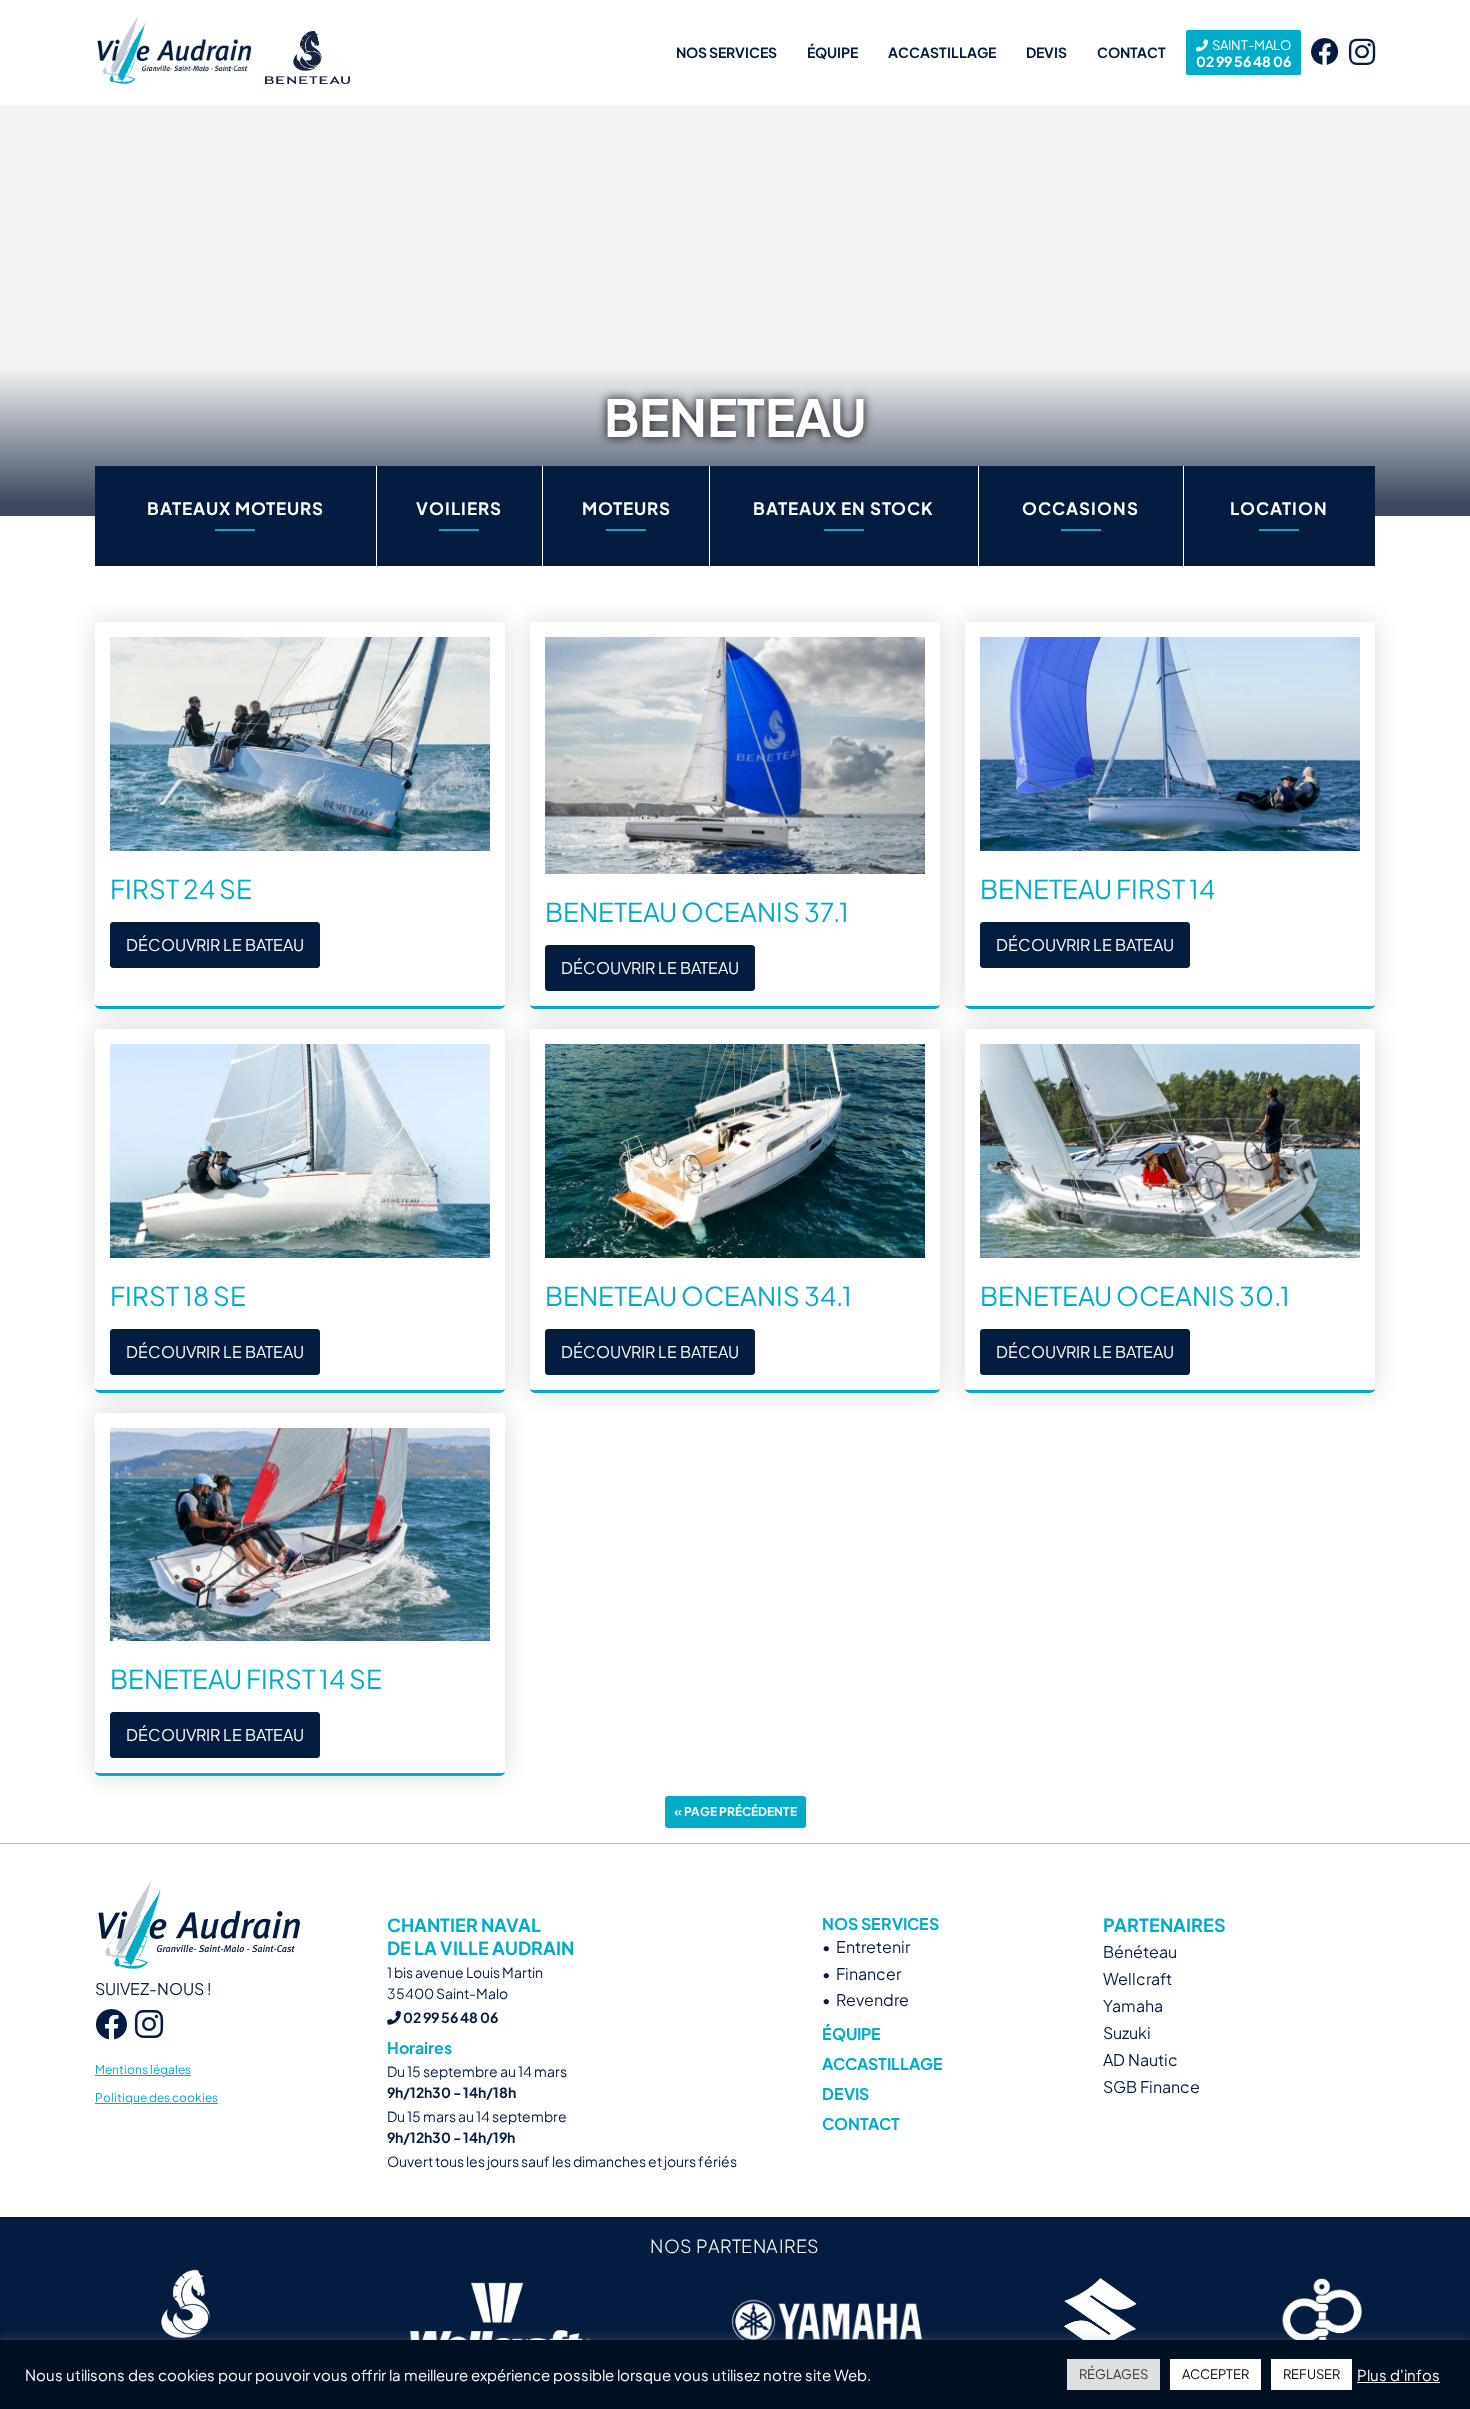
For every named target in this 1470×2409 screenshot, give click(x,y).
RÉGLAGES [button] (1113, 2374)
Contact (1131, 52)
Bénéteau (1140, 1951)
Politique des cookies (156, 2097)
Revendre (872, 1999)
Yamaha (1133, 2005)
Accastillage (942, 52)
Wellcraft (1137, 1978)
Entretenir (873, 1946)
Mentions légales (143, 2069)
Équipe (832, 52)
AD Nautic (1140, 2059)
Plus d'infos (1398, 2375)
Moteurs (626, 508)
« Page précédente (735, 1811)
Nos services (726, 52)
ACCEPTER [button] (1215, 2374)
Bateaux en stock (843, 508)
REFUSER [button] (1311, 2374)
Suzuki (1127, 2032)
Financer (868, 1973)
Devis (1046, 52)
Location (1279, 508)
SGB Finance (1151, 2086)
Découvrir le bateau (215, 944)
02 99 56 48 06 (1243, 53)
